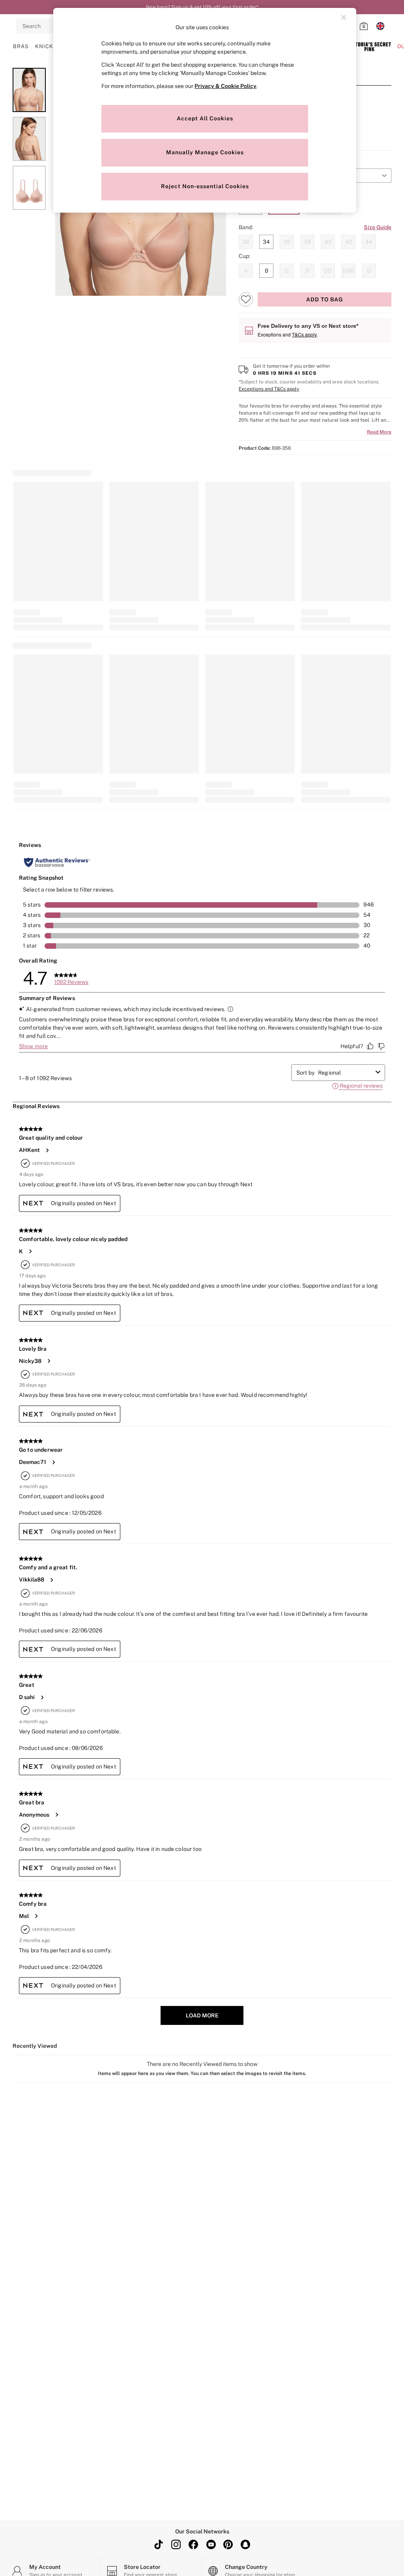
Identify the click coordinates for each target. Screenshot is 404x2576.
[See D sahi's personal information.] (42, 1697)
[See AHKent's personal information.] (47, 1150)
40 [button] (328, 242)
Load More (202, 2015)
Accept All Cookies (205, 118)
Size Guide (378, 227)
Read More (379, 432)
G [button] (369, 271)
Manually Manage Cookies (205, 152)
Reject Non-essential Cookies (205, 186)
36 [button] (287, 242)
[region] (205, 110)
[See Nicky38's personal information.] (49, 1361)
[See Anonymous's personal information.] (56, 1815)
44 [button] (369, 242)
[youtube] (211, 2544)
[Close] (344, 17)
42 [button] (349, 242)
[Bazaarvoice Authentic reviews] (57, 862)
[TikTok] (159, 2544)
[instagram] (176, 2544)
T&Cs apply (304, 334)
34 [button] (266, 242)
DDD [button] (348, 271)
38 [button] (307, 242)
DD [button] (328, 271)
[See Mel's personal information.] (36, 1916)
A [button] (246, 271)
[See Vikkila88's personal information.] (51, 1580)
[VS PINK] (369, 47)
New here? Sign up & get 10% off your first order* (202, 7)
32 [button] (246, 242)
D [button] (307, 271)
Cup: (244, 256)
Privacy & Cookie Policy (225, 86)
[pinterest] (228, 2544)
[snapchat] (245, 2544)
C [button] (287, 271)
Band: (246, 227)
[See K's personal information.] (30, 1251)
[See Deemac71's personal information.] (53, 1462)
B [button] (267, 271)
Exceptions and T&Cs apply (269, 389)
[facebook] (193, 2544)
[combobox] (345, 1073)
